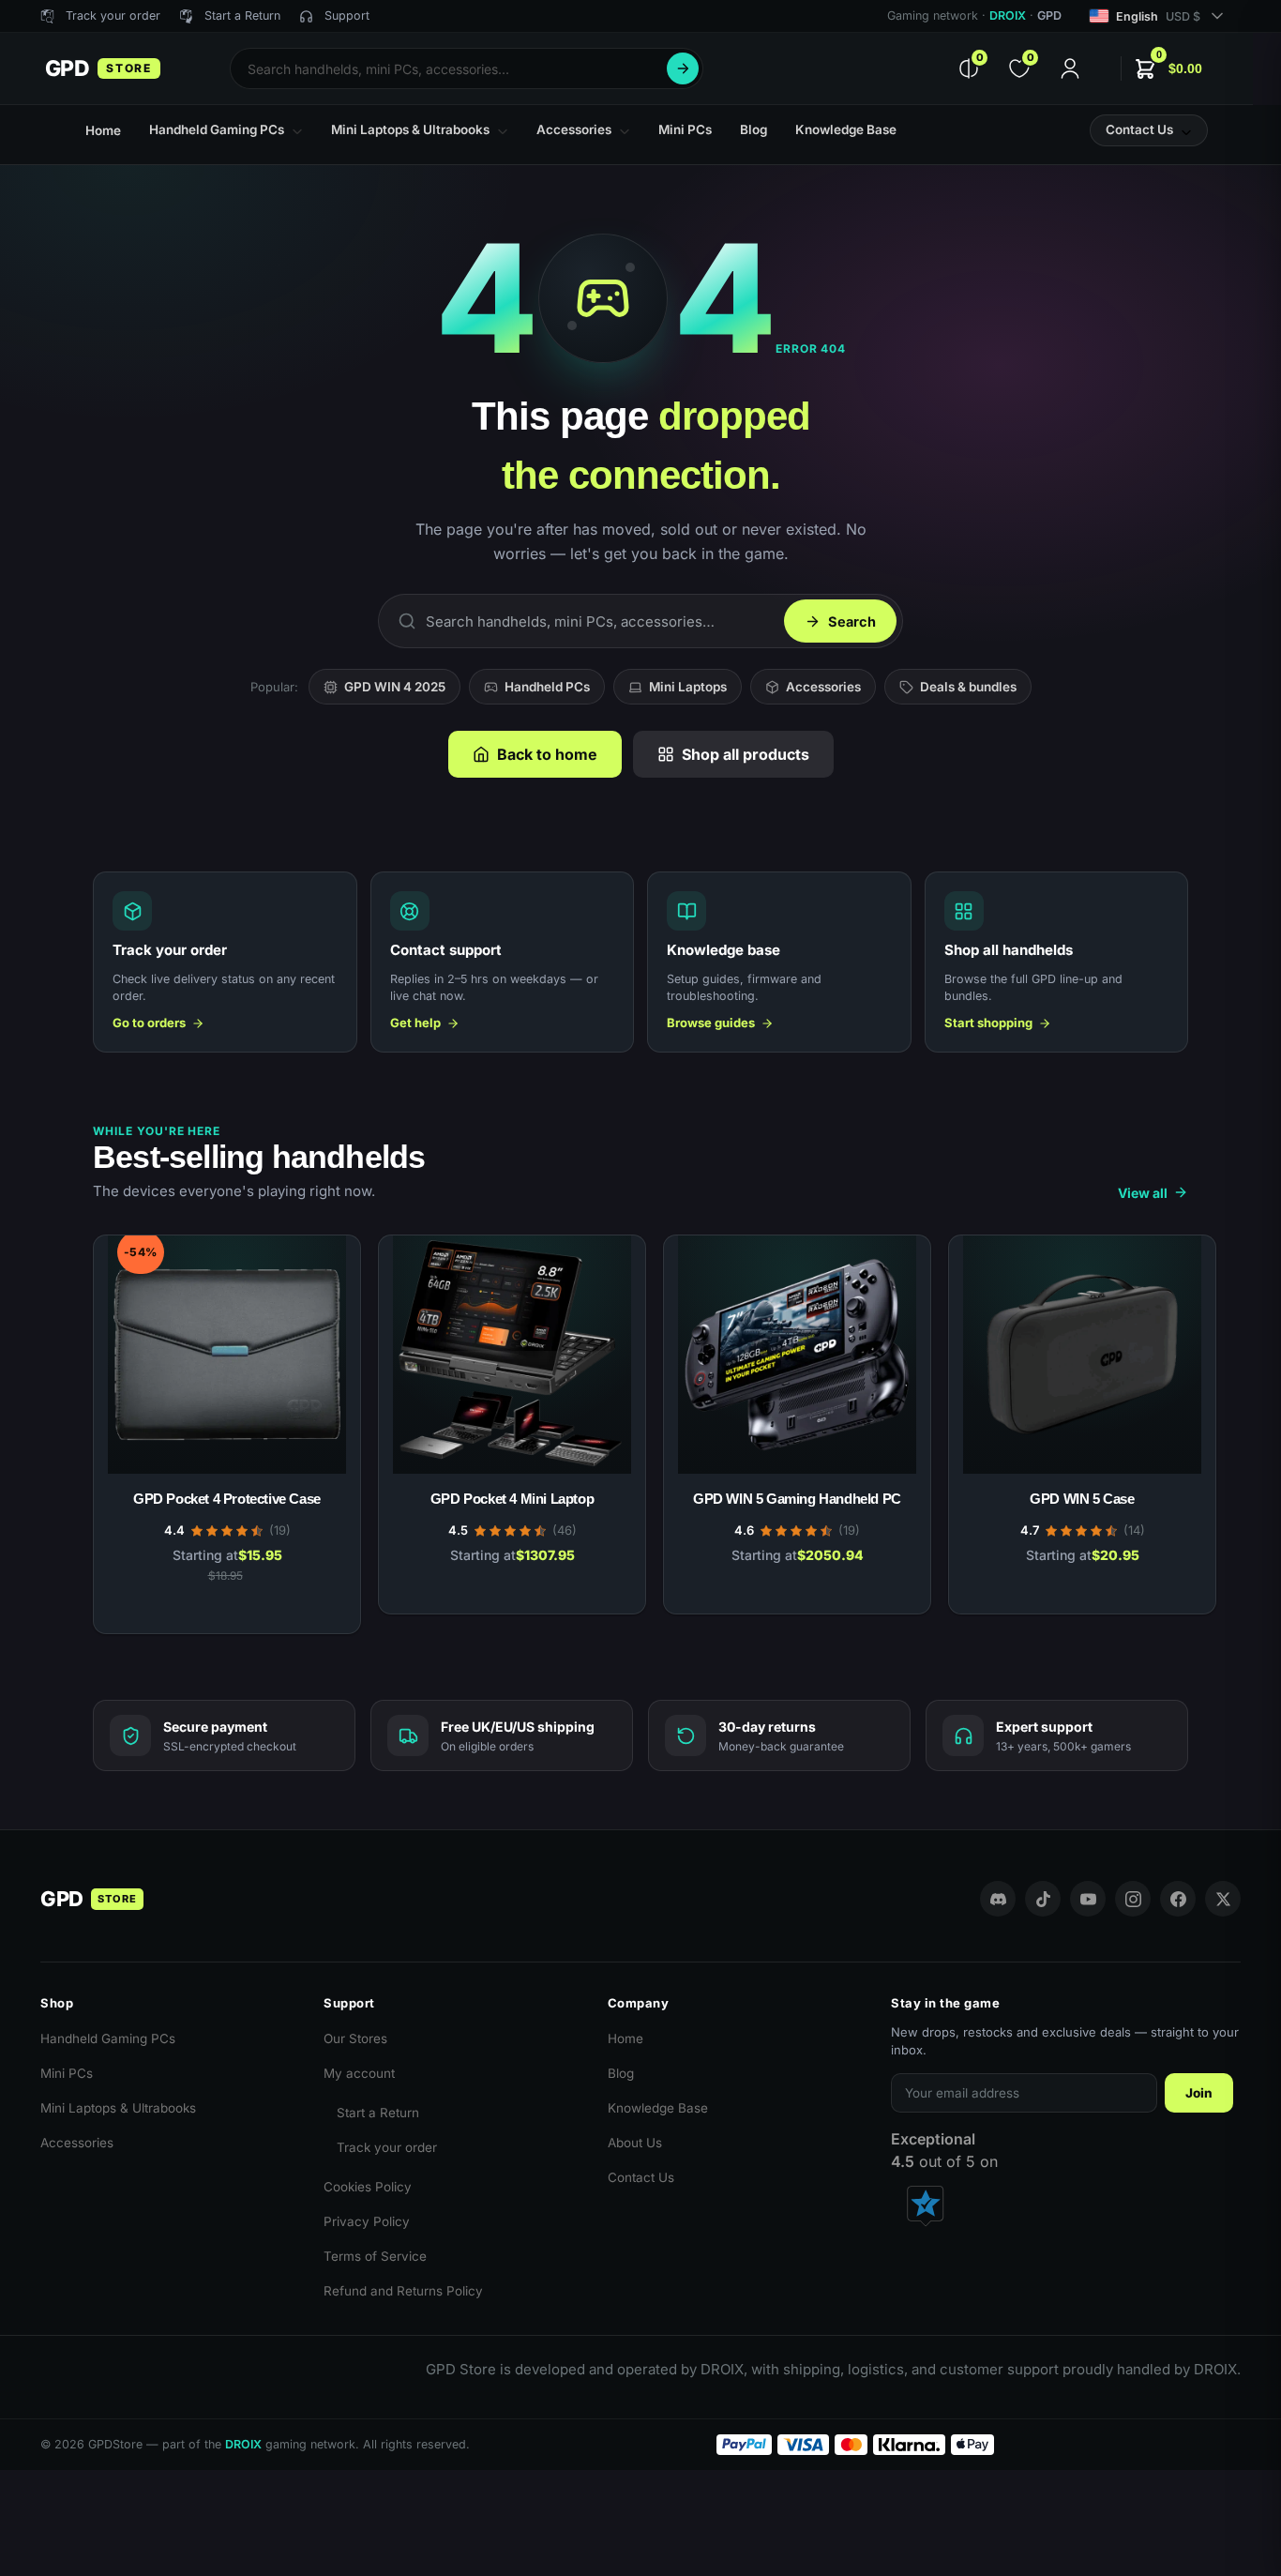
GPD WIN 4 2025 (395, 687)
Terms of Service (375, 2256)
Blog (621, 2073)
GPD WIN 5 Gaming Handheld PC (797, 1499)
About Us (635, 2143)
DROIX (1008, 15)
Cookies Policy (368, 2187)
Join (1199, 2093)
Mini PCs (67, 2073)
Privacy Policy (367, 2221)
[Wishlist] (318, 1250)
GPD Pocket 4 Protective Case (227, 1499)
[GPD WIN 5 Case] (1082, 1355)
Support (347, 15)
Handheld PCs (547, 687)
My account (359, 2073)
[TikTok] (1043, 1899)
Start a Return (378, 2113)
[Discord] (998, 1899)
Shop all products (746, 754)
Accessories (823, 687)
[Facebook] (1178, 1899)
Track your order (387, 2147)
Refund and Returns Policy (403, 2291)
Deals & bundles (968, 687)
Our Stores (355, 2038)
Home (625, 2038)
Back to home (547, 754)
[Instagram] (1133, 1899)
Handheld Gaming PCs (108, 2038)
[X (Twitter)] (1223, 1899)
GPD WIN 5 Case (1082, 1499)
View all (1143, 1193)
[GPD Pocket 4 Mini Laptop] (512, 1355)
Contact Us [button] (1139, 129)
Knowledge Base (658, 2108)
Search (683, 68)
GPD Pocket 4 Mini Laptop (512, 1499)
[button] (1168, 69)
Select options (227, 1610)
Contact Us (641, 2177)
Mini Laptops (688, 687)
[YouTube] (1088, 1899)
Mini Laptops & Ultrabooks (118, 2108)
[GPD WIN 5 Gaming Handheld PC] (797, 1355)
